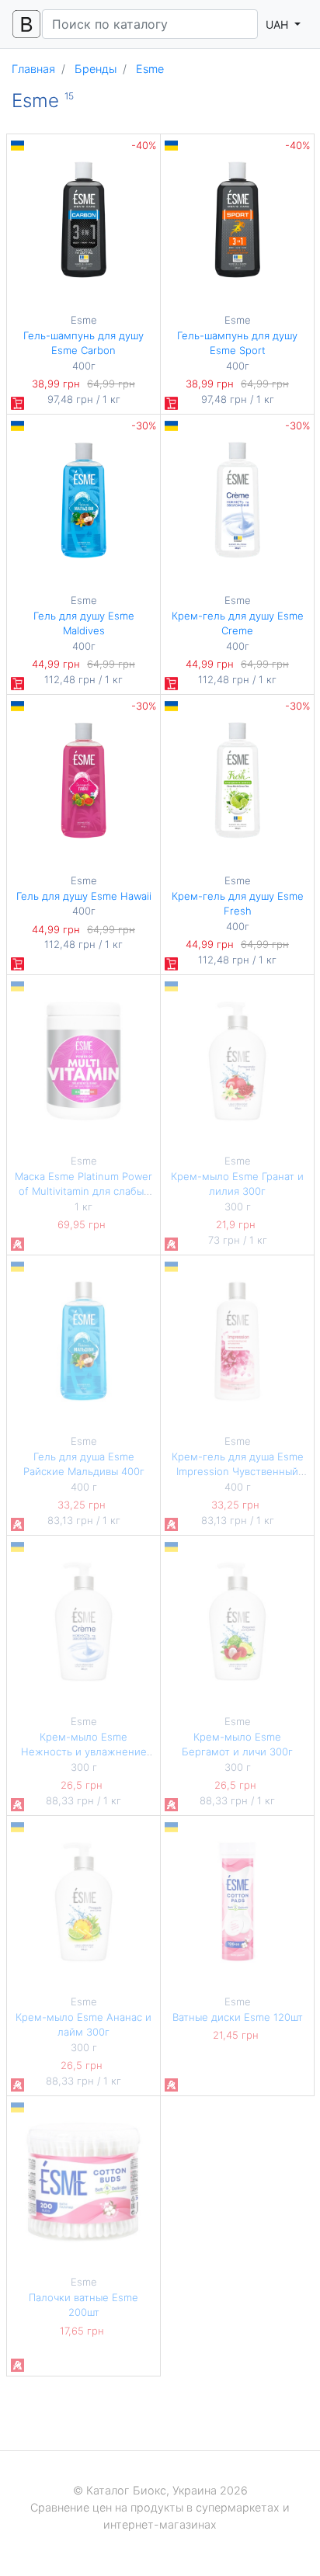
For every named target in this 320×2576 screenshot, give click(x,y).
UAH (278, 24)
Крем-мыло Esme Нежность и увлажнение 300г (84, 1752)
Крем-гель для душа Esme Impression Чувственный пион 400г (238, 1472)
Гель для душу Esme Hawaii (84, 896)
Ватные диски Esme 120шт (238, 2017)
